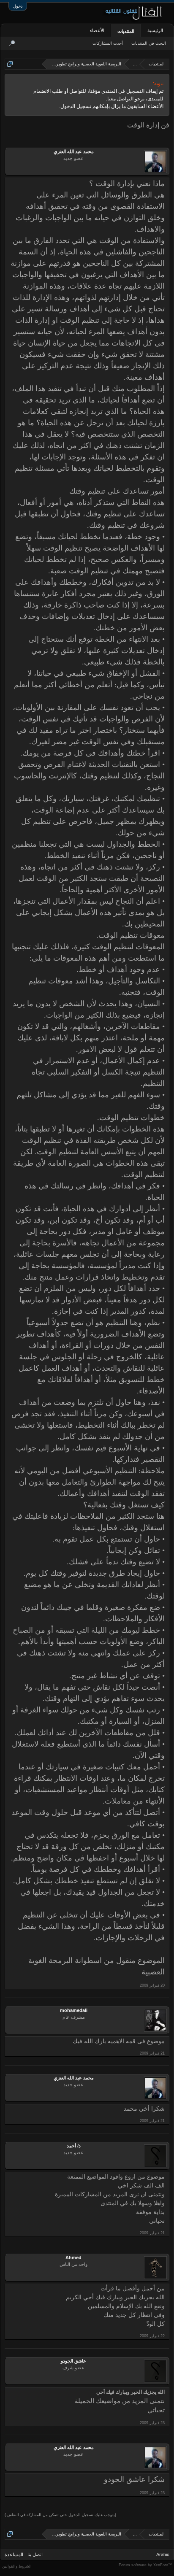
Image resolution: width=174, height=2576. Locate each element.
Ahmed (73, 2257)
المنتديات (126, 31)
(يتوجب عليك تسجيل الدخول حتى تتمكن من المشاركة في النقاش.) (60, 2515)
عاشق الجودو (73, 2361)
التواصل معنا (120, 99)
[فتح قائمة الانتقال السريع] (10, 64)
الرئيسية (155, 30)
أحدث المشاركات (108, 43)
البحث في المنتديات (149, 43)
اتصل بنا (35, 2554)
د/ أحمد (74, 2146)
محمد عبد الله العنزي (74, 151)
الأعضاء (97, 30)
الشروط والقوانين (17, 2566)
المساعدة (14, 2554)
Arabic (163, 2554)
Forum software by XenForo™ (145, 2565)
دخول (18, 6)
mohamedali (74, 2010)
